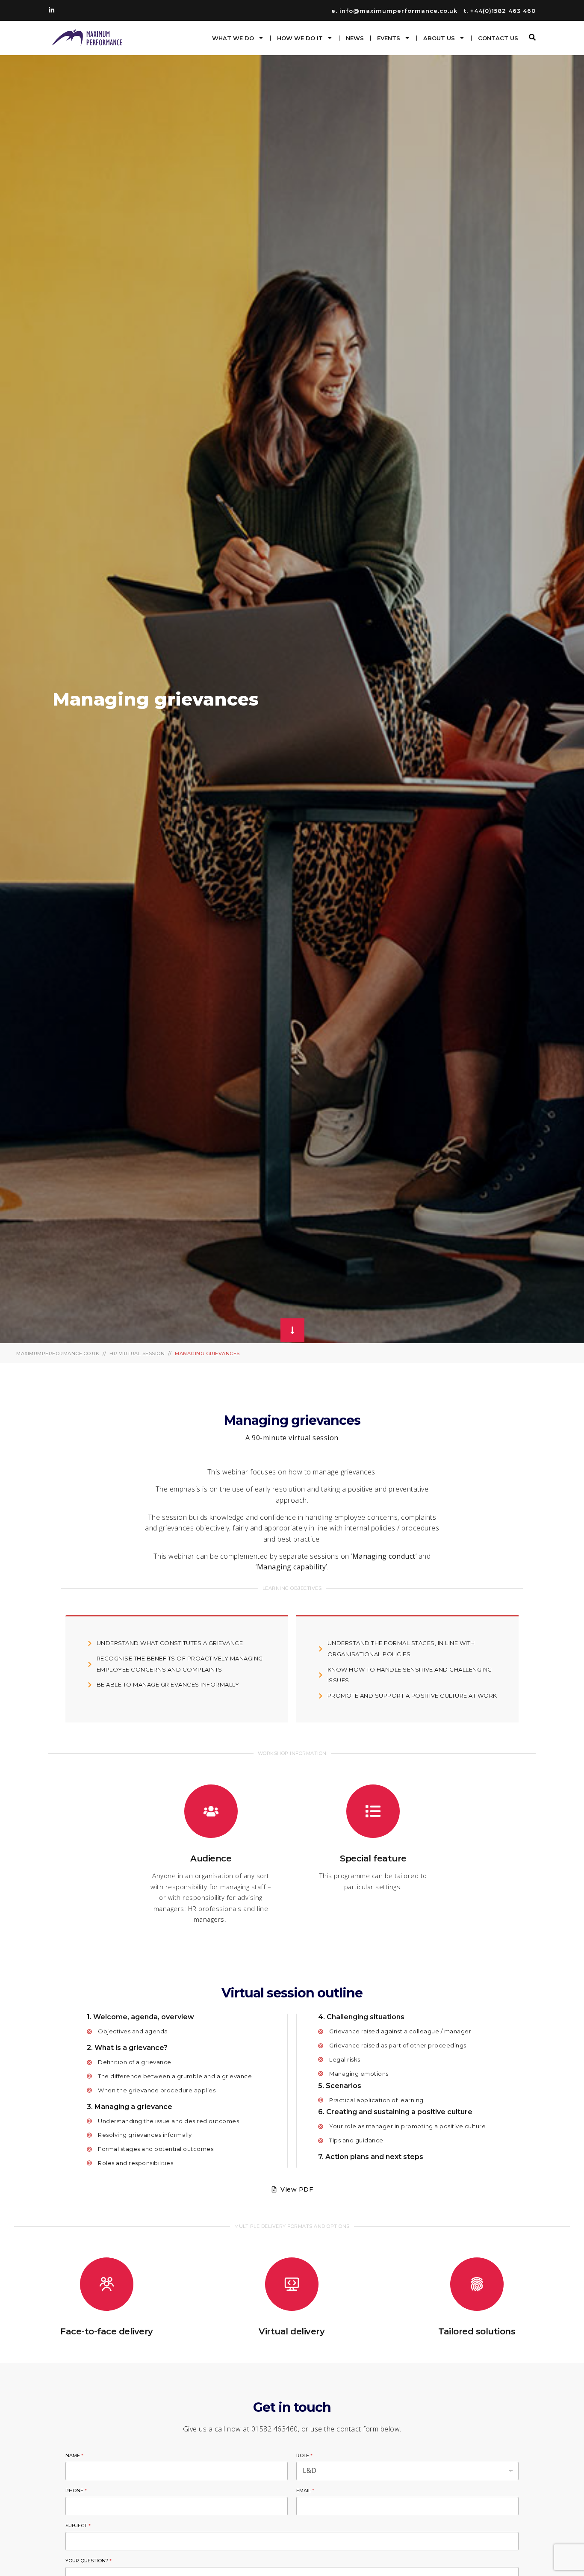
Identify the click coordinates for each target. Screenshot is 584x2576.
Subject (78, 2526)
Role (304, 2455)
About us (439, 38)
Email (305, 2490)
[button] (532, 37)
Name (74, 2455)
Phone (76, 2490)
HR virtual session (137, 1353)
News (355, 38)
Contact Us (498, 38)
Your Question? (88, 2561)
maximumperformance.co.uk (58, 1353)
